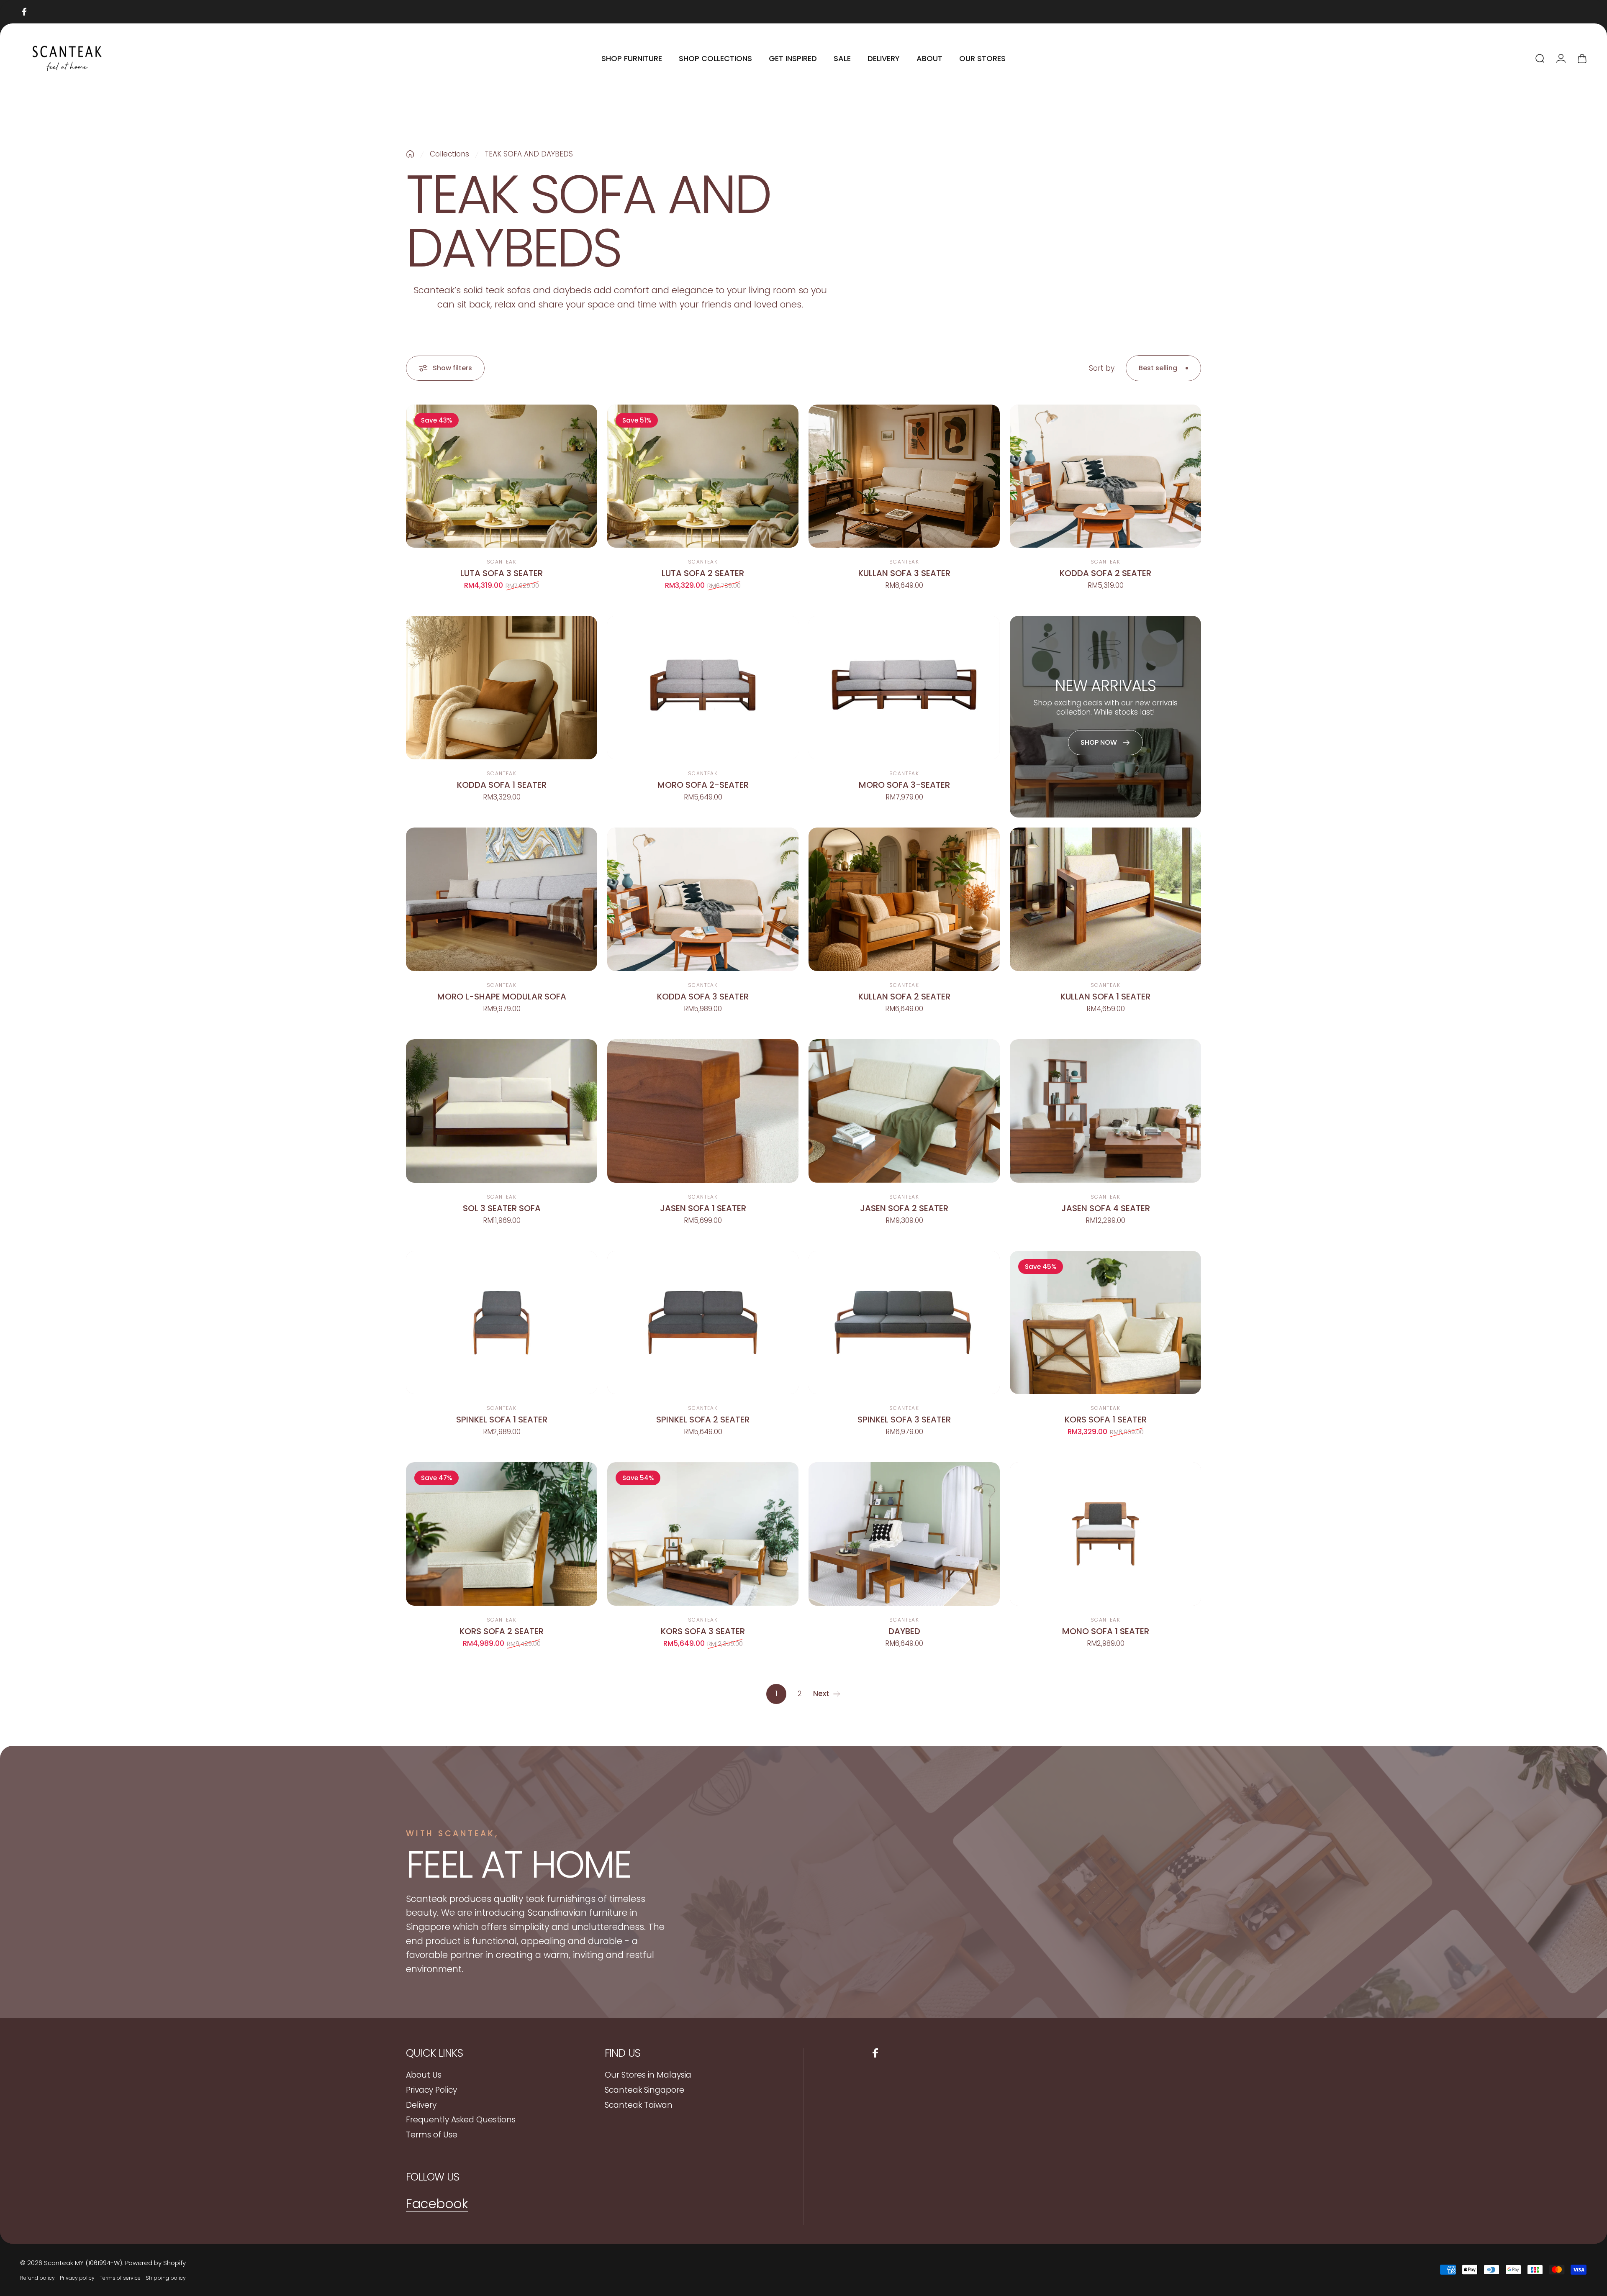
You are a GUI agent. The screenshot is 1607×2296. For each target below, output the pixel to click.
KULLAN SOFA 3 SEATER (904, 573)
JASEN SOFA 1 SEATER (703, 1208)
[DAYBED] (904, 1534)
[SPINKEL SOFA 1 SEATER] (502, 1323)
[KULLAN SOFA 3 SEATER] (904, 476)
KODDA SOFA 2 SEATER (1105, 573)
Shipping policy (166, 2278)
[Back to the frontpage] (410, 154)
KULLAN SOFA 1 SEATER (1105, 997)
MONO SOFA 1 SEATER (1106, 1631)
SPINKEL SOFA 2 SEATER (703, 1420)
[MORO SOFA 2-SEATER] (703, 688)
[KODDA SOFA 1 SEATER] (502, 688)
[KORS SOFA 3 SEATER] (703, 1534)
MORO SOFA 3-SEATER (904, 785)
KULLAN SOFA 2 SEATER (904, 997)
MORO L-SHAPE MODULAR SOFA (502, 997)
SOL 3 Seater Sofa (502, 1208)
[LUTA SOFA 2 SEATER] (703, 476)
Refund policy (37, 2278)
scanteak (703, 1197)
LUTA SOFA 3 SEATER (502, 573)
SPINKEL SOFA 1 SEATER (502, 1420)
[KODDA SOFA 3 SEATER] (703, 899)
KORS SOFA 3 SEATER (703, 1631)
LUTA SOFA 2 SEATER (703, 573)
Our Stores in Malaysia (648, 2075)
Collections (449, 154)
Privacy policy (77, 2278)
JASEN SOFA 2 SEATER (904, 1208)
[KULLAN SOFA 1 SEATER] (1105, 899)
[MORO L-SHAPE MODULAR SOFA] (502, 899)
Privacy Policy (431, 2090)
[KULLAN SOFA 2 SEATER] (904, 899)
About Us (424, 2075)
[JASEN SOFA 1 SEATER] (703, 1111)
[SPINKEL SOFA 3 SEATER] (904, 1323)
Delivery (421, 2105)
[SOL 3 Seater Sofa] (502, 1111)
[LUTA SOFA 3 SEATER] (502, 476)
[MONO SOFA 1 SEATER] (1105, 1534)
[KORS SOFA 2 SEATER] (502, 1534)
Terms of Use (432, 2135)
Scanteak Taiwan (639, 2105)
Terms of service (120, 2278)
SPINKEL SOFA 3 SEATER (904, 1420)
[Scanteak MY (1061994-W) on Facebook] (24, 12)
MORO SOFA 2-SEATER (703, 785)
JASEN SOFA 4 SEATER (1106, 1208)
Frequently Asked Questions (461, 2120)
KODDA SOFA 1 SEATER (502, 785)
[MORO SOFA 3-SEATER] (904, 688)
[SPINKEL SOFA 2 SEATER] (703, 1323)
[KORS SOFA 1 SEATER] (1105, 1323)
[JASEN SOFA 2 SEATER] (904, 1111)
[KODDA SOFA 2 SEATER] (1105, 476)
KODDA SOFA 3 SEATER (703, 997)
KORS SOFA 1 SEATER (1106, 1420)
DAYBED (904, 1631)
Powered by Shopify (155, 2263)
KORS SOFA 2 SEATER (502, 1631)
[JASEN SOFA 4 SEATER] (1105, 1111)
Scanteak (502, 562)
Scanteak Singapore (644, 2090)
